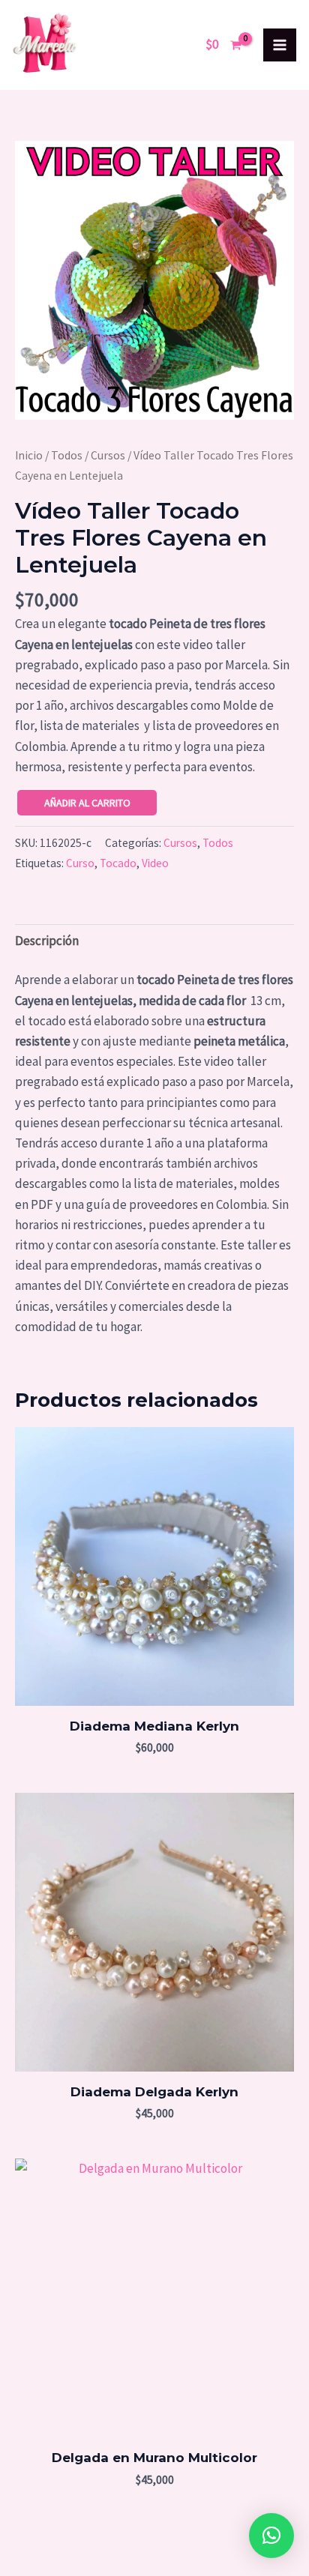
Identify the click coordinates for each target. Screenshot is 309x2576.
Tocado (118, 863)
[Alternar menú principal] (280, 45)
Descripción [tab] (47, 941)
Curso (80, 863)
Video (155, 863)
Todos (67, 455)
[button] (271, 2536)
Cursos (108, 455)
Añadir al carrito (87, 803)
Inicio (29, 455)
